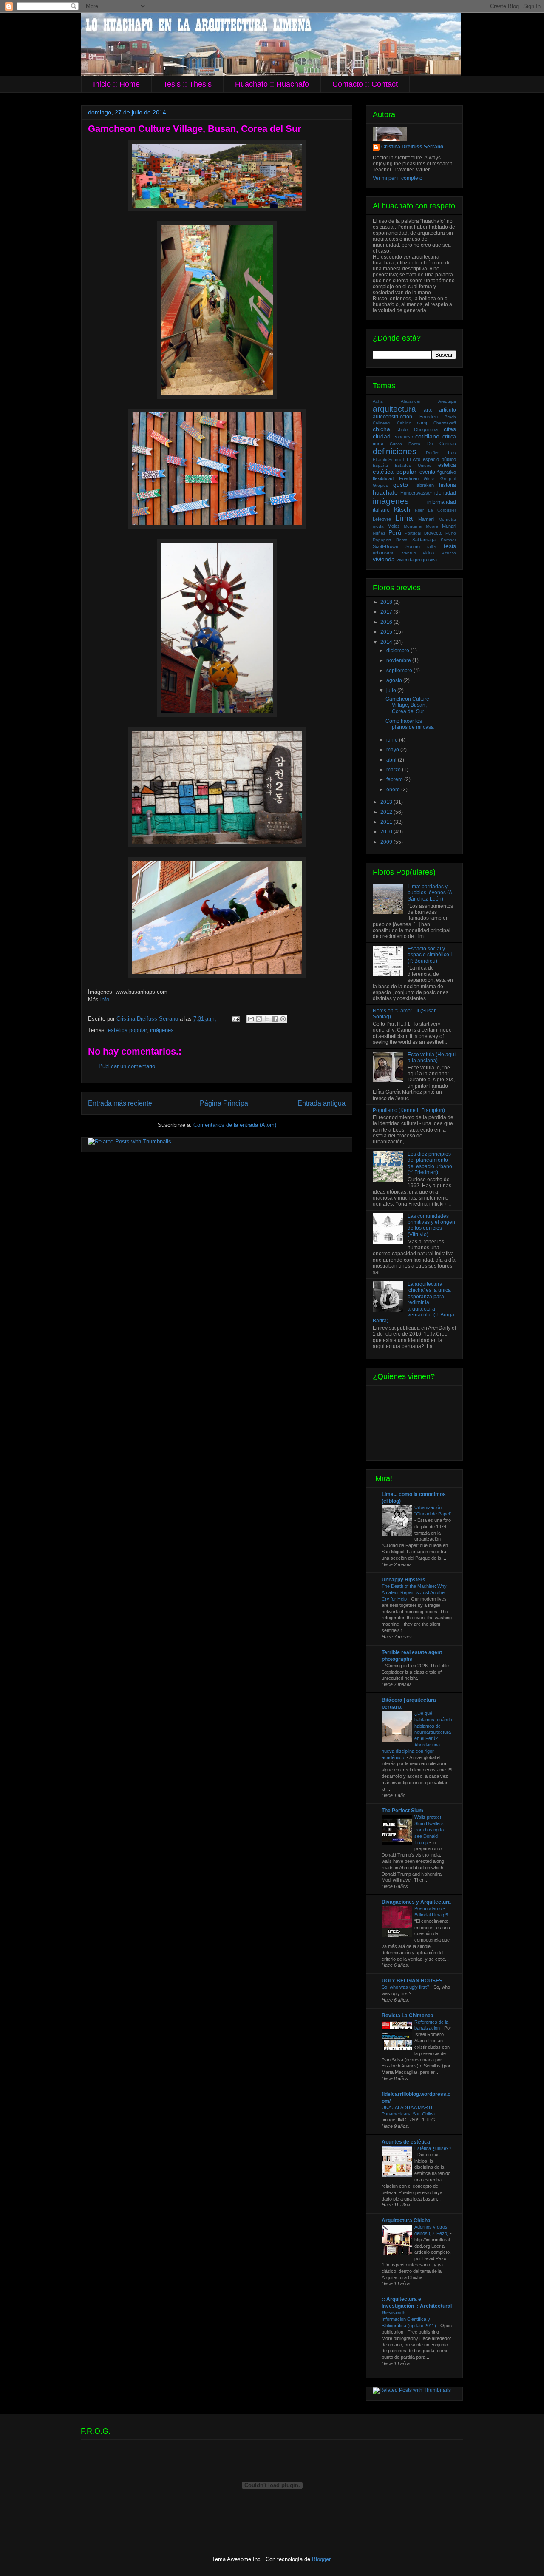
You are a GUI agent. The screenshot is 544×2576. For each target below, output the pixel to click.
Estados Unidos (413, 465)
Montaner (413, 526)
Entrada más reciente (120, 1103)
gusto (401, 485)
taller (432, 547)
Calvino (404, 423)
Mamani (426, 519)
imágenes (162, 1030)
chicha (381, 429)
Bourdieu (429, 417)
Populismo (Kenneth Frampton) (409, 1110)
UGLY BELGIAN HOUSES (412, 1981)
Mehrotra (447, 519)
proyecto (433, 533)
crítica (449, 437)
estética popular (127, 1030)
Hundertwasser (416, 493)
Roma (402, 540)
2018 (387, 602)
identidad (445, 493)
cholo (402, 429)
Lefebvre (382, 519)
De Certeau (442, 444)
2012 (387, 812)
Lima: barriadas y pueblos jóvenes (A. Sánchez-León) (431, 893)
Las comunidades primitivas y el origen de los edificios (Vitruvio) (431, 1225)
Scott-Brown (385, 546)
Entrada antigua (322, 1103)
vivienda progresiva (417, 560)
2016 (387, 622)
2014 (387, 642)
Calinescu (382, 423)
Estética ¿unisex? (433, 2148)
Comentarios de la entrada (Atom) (235, 1125)
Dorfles (433, 453)
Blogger (321, 2559)
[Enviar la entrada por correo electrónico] (235, 1019)
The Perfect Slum (402, 1811)
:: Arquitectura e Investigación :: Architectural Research (417, 2306)
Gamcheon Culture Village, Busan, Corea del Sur (407, 705)
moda (378, 526)
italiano (381, 510)
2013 (387, 802)
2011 (387, 822)
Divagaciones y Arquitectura (416, 1902)
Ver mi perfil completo (398, 178)
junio (393, 740)
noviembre (399, 660)
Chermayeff (445, 423)
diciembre (398, 651)
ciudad (382, 436)
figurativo (447, 472)
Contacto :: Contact (365, 84)
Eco (452, 452)
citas (450, 429)
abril (392, 760)
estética (447, 465)
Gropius (380, 485)
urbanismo (384, 553)
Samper (448, 540)
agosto (395, 680)
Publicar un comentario (127, 1066)
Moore (432, 526)
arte (428, 410)
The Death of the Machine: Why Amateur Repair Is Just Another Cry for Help (414, 1592)
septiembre (400, 671)
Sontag (413, 546)
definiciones (395, 451)
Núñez (379, 533)
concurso (403, 437)
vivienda (384, 559)
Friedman (409, 478)
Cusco (396, 444)
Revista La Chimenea (408, 2016)
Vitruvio (449, 553)
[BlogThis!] (259, 1019)
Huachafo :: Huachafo (272, 84)
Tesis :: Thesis (187, 84)
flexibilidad (383, 478)
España (380, 465)
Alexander (411, 401)
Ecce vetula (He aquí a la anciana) (432, 1058)
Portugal (413, 533)
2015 (387, 632)
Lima (404, 518)
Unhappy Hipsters (404, 1580)
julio (392, 691)
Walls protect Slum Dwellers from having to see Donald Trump (429, 1830)
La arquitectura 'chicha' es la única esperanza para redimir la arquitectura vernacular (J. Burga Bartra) (414, 1302)
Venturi (409, 553)
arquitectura (394, 409)
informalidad (442, 502)
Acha (378, 401)
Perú (395, 532)
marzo (394, 770)
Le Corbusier (442, 510)
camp (423, 423)
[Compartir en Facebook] (275, 1019)
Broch (450, 417)
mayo (393, 750)
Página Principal (225, 1103)
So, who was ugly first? (406, 1987)
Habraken (424, 485)
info (105, 999)
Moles (394, 526)
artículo (448, 410)
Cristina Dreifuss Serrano (412, 147)
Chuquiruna (426, 429)
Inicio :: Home (116, 84)
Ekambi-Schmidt (388, 459)
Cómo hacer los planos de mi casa (410, 724)
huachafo (385, 492)
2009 (387, 842)
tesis (450, 546)
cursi (378, 444)
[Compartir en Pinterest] (283, 1019)
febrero (395, 779)
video (428, 553)
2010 (387, 832)
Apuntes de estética (406, 2142)
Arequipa (447, 401)
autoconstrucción (392, 417)
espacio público (439, 459)
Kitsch (402, 509)
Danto (414, 444)
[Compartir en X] (267, 1019)
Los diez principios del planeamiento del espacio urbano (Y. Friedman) (430, 1163)
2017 (387, 612)
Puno (451, 533)
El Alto (414, 459)
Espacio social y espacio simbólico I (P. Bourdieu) (430, 955)
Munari (449, 526)
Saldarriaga (424, 540)
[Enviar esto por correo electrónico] (251, 1019)
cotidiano (427, 436)
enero (394, 790)
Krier (419, 510)
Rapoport (382, 540)
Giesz (429, 479)
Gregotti (448, 479)
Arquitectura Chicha (406, 2221)
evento (427, 472)
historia (448, 485)
